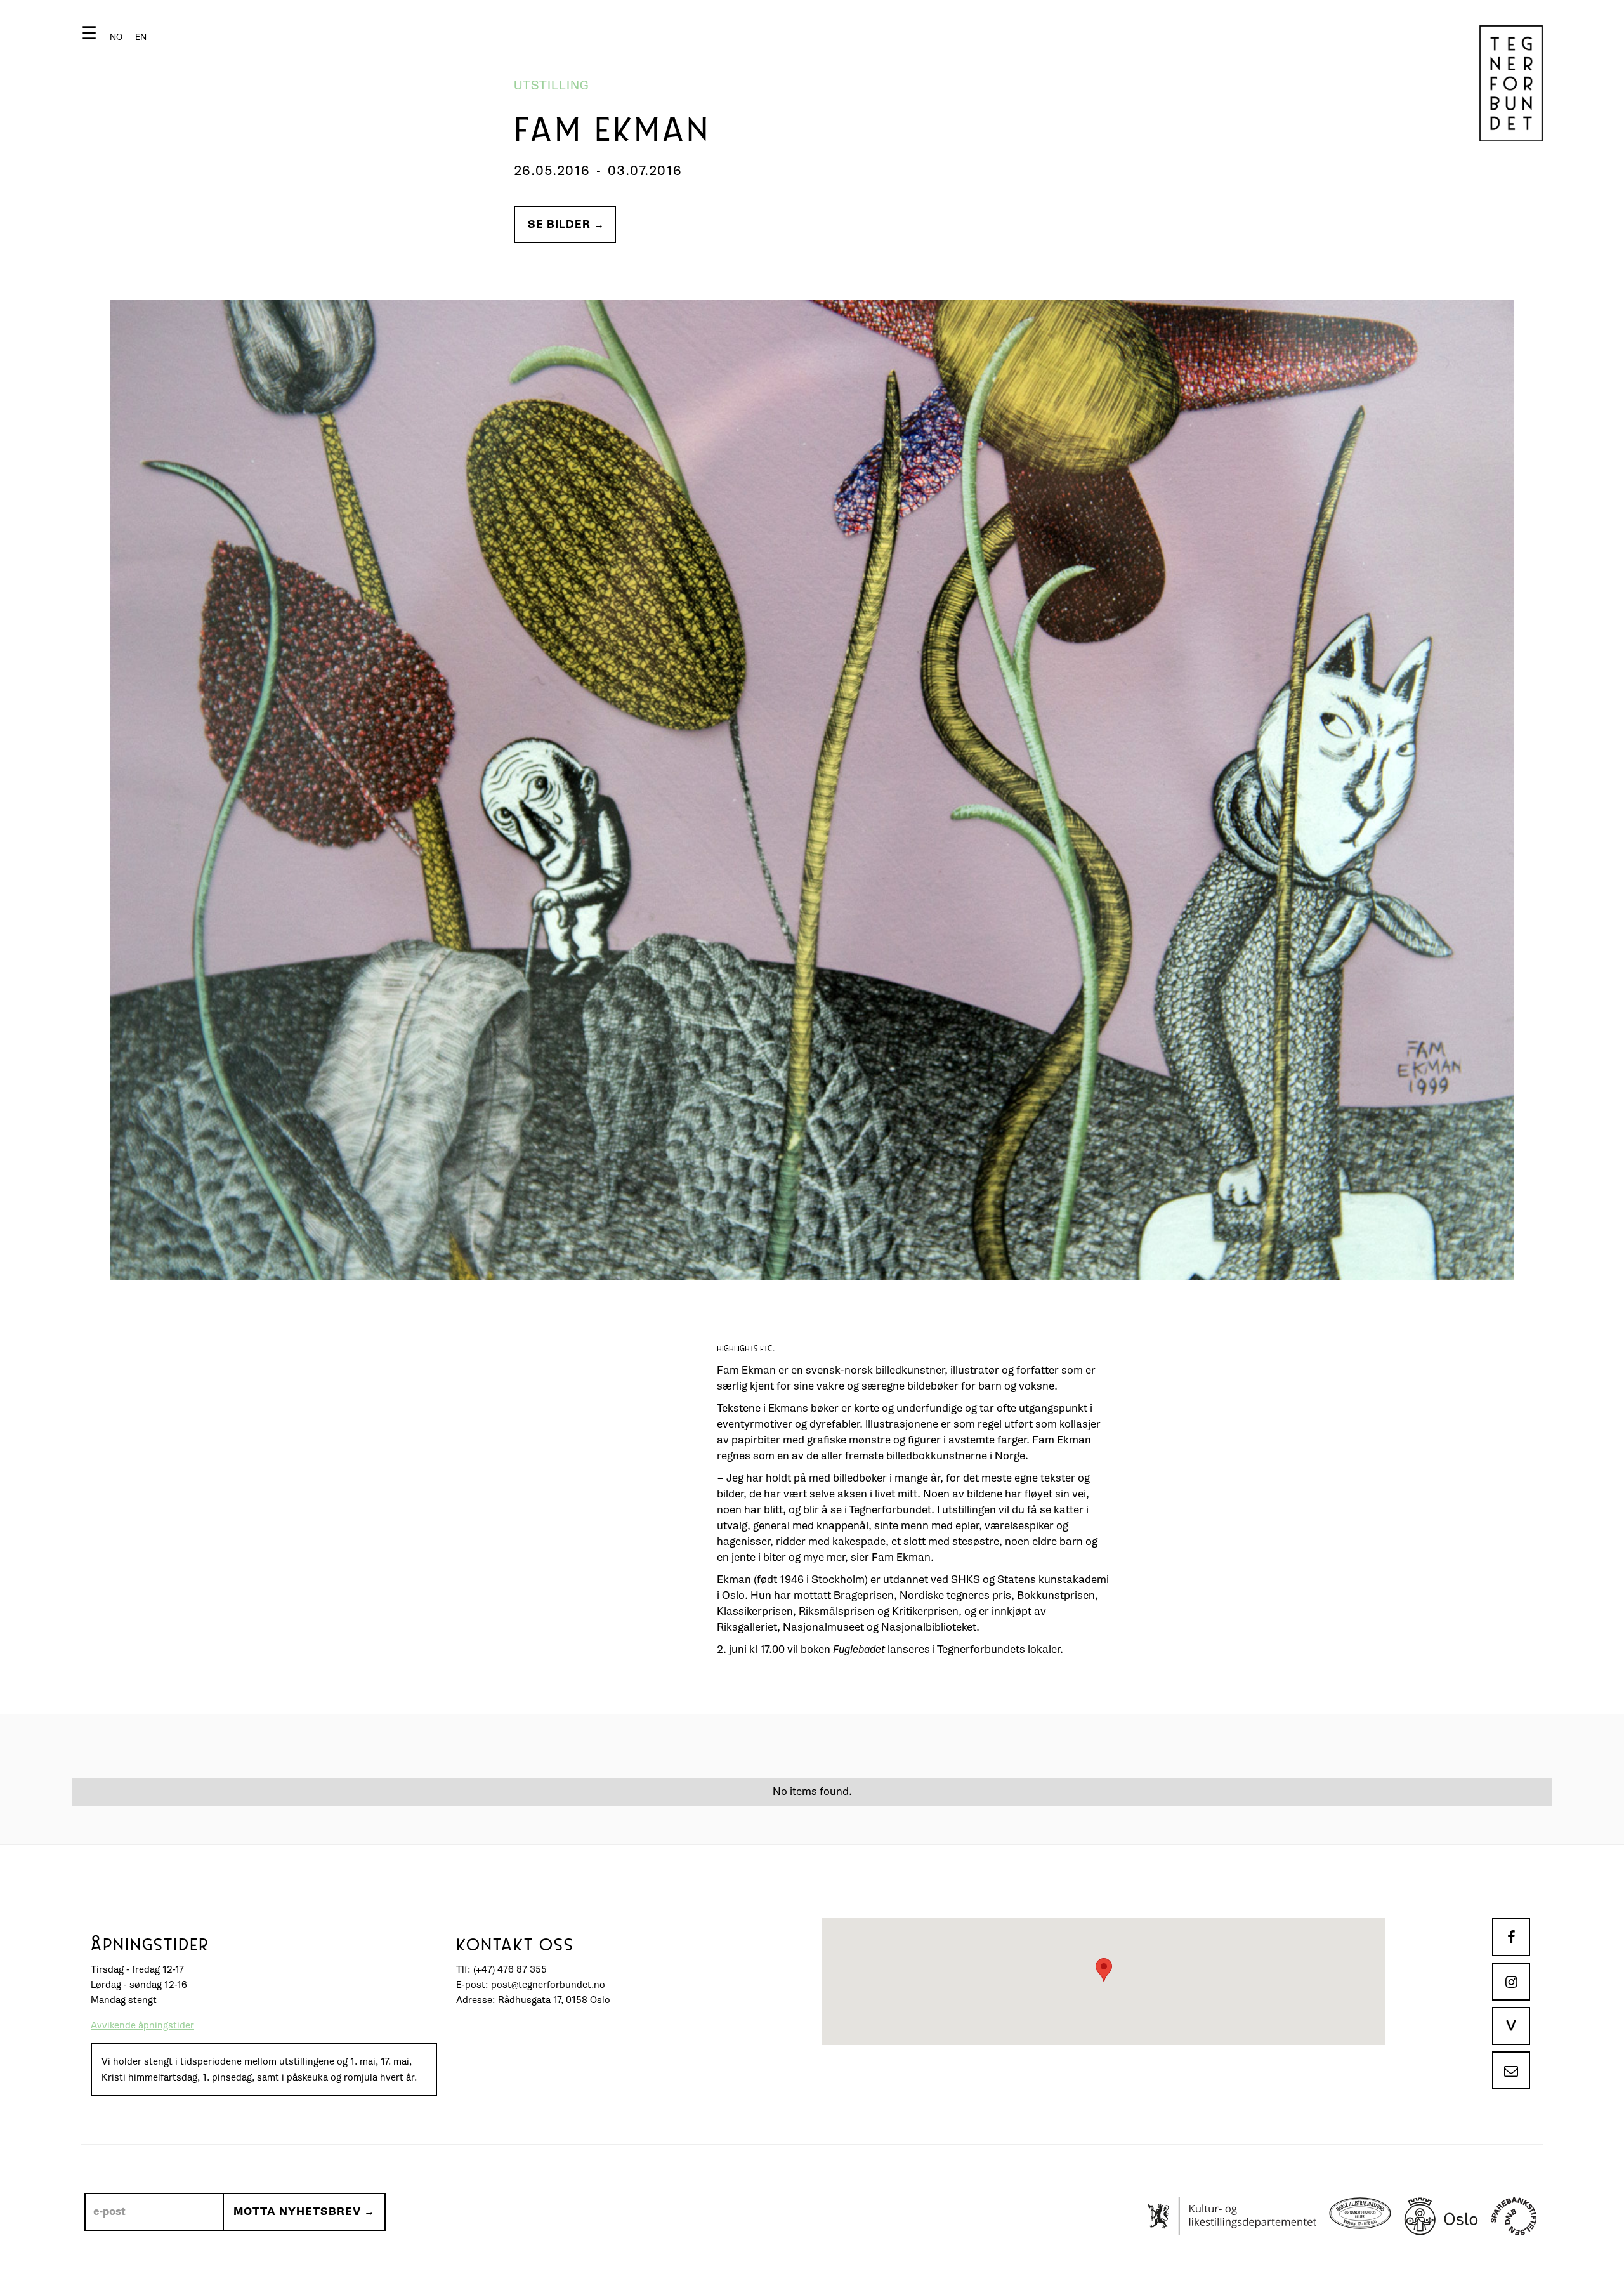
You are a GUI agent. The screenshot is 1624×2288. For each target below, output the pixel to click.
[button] (117, 36)
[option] (141, 37)
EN (141, 37)
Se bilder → (566, 224)
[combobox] (116, 37)
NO (116, 37)
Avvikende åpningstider (142, 2026)
